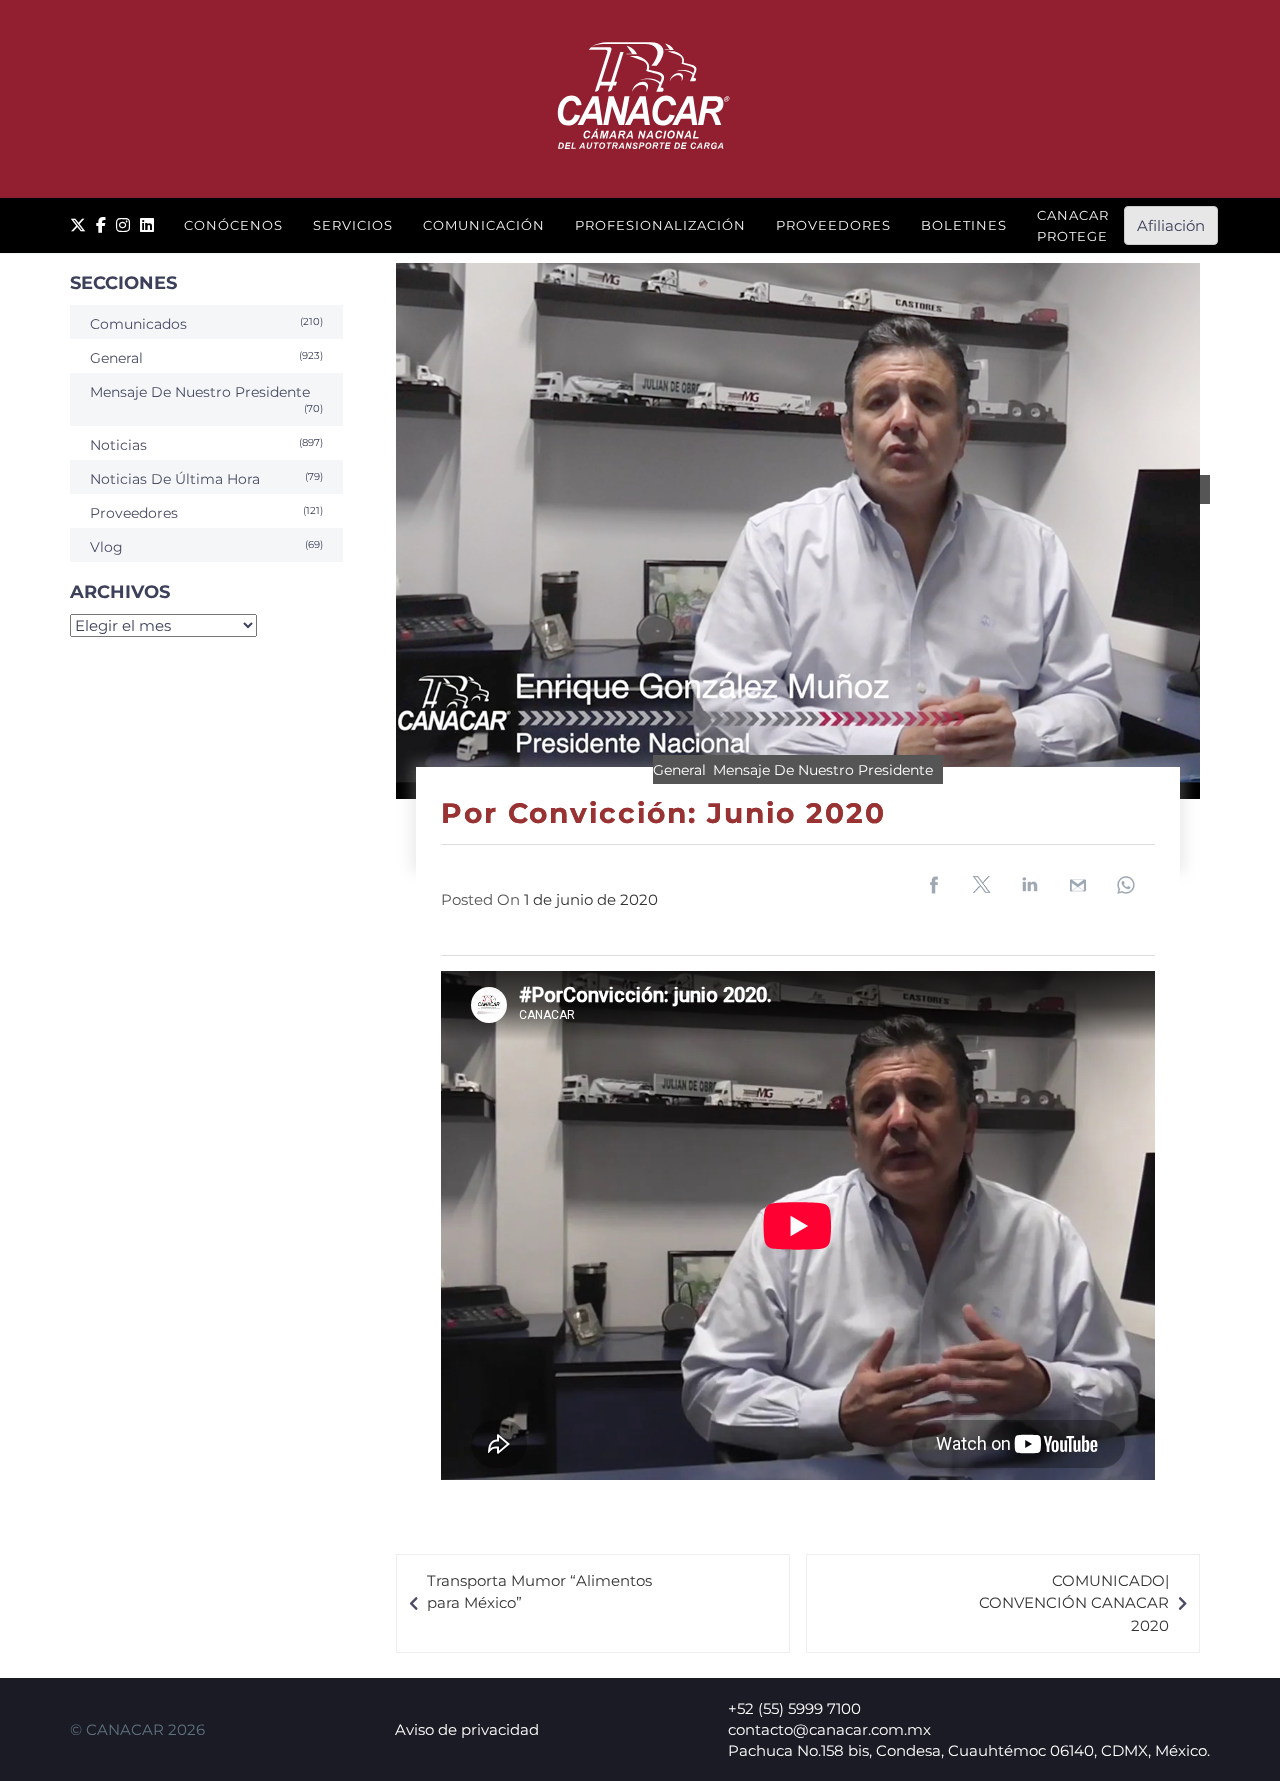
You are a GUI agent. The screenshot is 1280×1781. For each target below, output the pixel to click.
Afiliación (1171, 225)
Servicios (353, 225)
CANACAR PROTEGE (1073, 225)
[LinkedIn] (147, 225)
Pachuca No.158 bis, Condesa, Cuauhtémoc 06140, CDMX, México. (969, 1750)
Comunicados (138, 324)
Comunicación (484, 225)
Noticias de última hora (175, 479)
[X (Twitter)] (78, 225)
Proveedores (833, 225)
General (679, 770)
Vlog (106, 547)
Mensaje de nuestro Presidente (823, 770)
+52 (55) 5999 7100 (794, 1708)
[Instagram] (123, 225)
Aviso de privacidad (467, 1729)
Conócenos (233, 225)
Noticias (118, 445)
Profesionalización (660, 225)
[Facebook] (101, 225)
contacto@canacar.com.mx (829, 1729)
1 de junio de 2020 (591, 899)
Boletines (964, 225)
